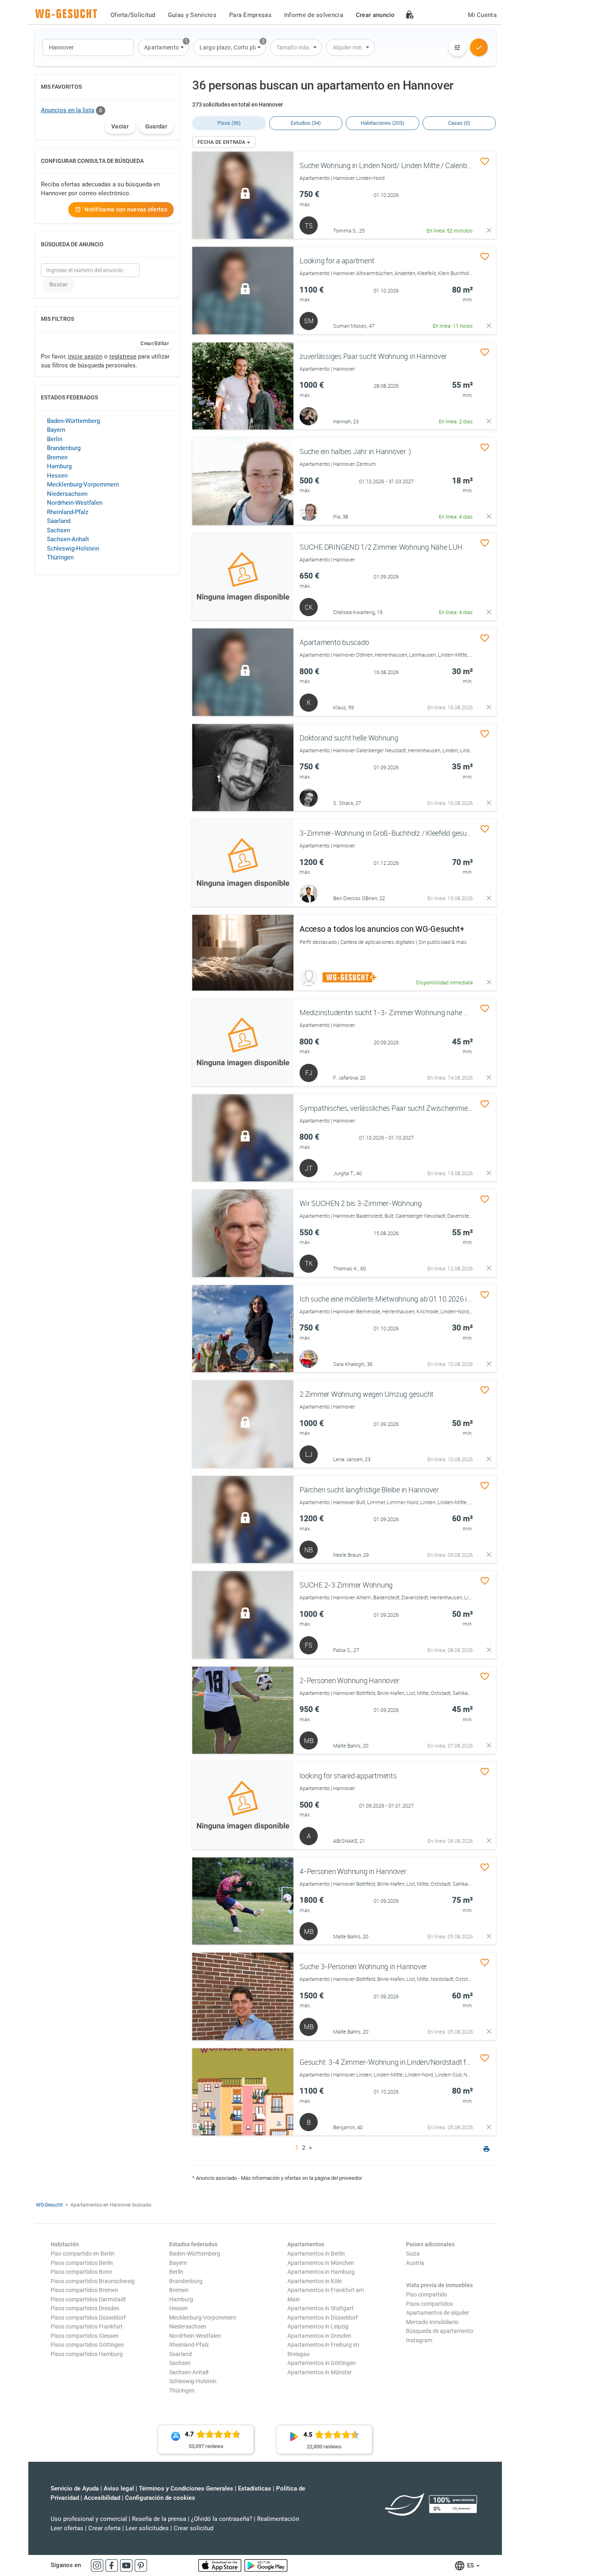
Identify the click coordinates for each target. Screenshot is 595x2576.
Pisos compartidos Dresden (85, 2308)
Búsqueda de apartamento (440, 2331)
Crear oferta (104, 2528)
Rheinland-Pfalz (68, 512)
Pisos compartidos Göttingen (87, 2345)
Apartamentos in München (321, 2263)
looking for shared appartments (348, 1776)
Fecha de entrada (222, 142)
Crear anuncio (375, 15)
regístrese (123, 356)
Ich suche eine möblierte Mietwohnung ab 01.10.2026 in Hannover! (402, 1299)
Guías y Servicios (192, 15)
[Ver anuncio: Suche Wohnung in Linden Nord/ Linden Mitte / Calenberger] (243, 195)
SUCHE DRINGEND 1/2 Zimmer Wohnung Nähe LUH (381, 547)
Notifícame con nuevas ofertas (126, 209)
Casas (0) (459, 123)
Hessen (57, 476)
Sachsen (58, 530)
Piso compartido (427, 2294)
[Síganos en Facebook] (113, 2565)
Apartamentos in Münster (320, 2372)
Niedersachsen (67, 494)
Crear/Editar (155, 344)
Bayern (56, 430)
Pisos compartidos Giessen (85, 2336)
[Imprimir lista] (487, 2150)
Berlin (55, 439)
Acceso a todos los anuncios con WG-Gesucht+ (382, 929)
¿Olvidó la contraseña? (222, 2519)
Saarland (59, 521)
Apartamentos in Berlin (316, 2254)
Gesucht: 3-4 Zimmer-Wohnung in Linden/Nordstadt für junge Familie (407, 2062)
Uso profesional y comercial (89, 2519)
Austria (415, 2263)
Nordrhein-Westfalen (75, 503)
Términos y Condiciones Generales (186, 2488)
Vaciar (120, 126)
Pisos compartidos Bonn (81, 2272)
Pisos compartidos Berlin (82, 2263)
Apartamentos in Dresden (319, 2336)
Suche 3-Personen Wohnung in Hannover (363, 1966)
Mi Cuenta (482, 15)
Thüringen (60, 557)
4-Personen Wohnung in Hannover (353, 1871)
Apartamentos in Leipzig (318, 2326)
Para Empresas (250, 15)
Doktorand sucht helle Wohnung (349, 738)
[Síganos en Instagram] (98, 2565)
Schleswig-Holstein (73, 548)
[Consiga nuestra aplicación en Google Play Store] (266, 2565)
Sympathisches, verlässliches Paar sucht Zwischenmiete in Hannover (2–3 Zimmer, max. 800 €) (446, 1108)
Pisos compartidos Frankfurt (87, 2326)
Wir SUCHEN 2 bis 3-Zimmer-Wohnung (361, 1203)
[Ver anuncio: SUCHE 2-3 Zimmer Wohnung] (243, 1615)
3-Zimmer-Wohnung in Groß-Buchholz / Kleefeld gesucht (388, 833)
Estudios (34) (306, 123)
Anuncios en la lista (68, 110)
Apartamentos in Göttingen (322, 2363)
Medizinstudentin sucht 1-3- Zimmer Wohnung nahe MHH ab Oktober (408, 1012)
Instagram (419, 2340)
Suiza (413, 2254)
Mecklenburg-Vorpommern (83, 484)
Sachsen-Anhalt (68, 539)
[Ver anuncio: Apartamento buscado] (243, 672)
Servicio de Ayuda (75, 2488)
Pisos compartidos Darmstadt (88, 2299)
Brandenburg (64, 448)
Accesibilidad (102, 2498)
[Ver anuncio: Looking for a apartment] (243, 290)
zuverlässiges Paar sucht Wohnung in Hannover (373, 356)
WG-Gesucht (49, 2205)
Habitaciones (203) (382, 123)
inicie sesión (85, 356)
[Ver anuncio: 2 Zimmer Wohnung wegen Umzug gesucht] (243, 1424)
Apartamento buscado (334, 642)
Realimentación (278, 2519)
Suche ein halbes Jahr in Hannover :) (355, 451)
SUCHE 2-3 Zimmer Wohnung (346, 1585)
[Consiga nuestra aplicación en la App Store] (221, 2565)
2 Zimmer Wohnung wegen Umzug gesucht (367, 1394)
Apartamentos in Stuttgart (321, 2308)
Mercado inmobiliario (432, 2322)
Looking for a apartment (337, 260)
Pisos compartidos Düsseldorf (88, 2318)
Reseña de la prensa (159, 2519)
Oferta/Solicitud (133, 15)
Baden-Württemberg (73, 421)
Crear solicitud (193, 2528)
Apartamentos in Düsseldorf (323, 2318)
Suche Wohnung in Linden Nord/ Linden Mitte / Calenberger (391, 165)
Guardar (156, 126)
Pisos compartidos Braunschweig (93, 2281)
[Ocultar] (489, 230)
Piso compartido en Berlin (83, 2254)
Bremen (57, 457)
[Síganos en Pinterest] (141, 2565)
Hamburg (59, 466)
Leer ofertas (67, 2528)
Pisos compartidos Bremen (84, 2290)
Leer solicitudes (147, 2528)
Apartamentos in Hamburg (321, 2272)
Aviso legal (119, 2488)
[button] (163, 47)
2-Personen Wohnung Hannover (349, 1680)
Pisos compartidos (429, 2304)
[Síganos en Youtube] (127, 2565)
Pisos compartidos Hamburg (87, 2354)
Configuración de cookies (160, 2498)
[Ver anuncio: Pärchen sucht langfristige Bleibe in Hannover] (243, 1520)
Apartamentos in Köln (315, 2281)
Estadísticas (255, 2488)
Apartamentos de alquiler (438, 2313)
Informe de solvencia (314, 15)
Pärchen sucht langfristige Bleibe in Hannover (369, 1490)
